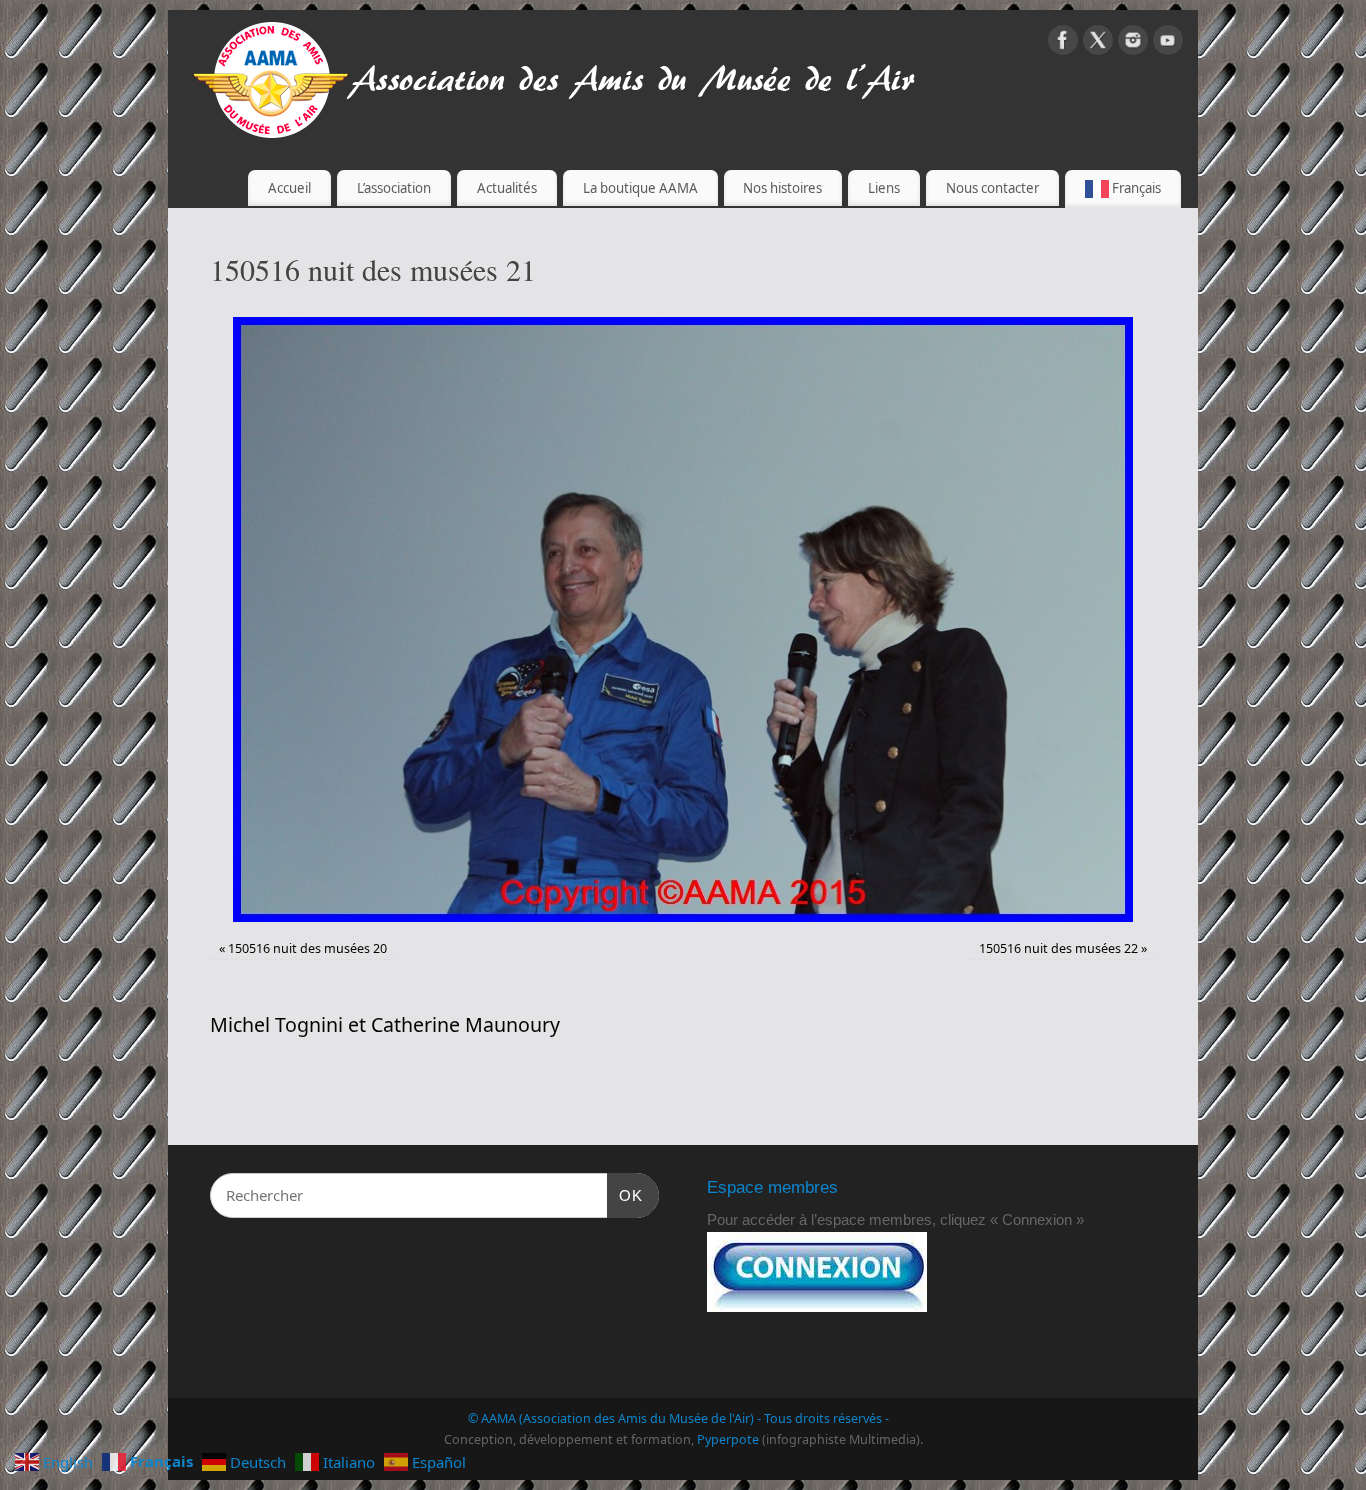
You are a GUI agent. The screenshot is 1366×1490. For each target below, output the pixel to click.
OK (625, 1195)
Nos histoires (782, 188)
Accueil (289, 188)
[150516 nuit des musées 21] (683, 620)
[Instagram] (1133, 43)
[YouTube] (1168, 43)
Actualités (507, 188)
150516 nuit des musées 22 (1058, 948)
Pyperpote (728, 1439)
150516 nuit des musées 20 (307, 948)
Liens (884, 188)
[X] (1098, 43)
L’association (394, 188)
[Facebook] (1063, 43)
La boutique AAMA (640, 188)
